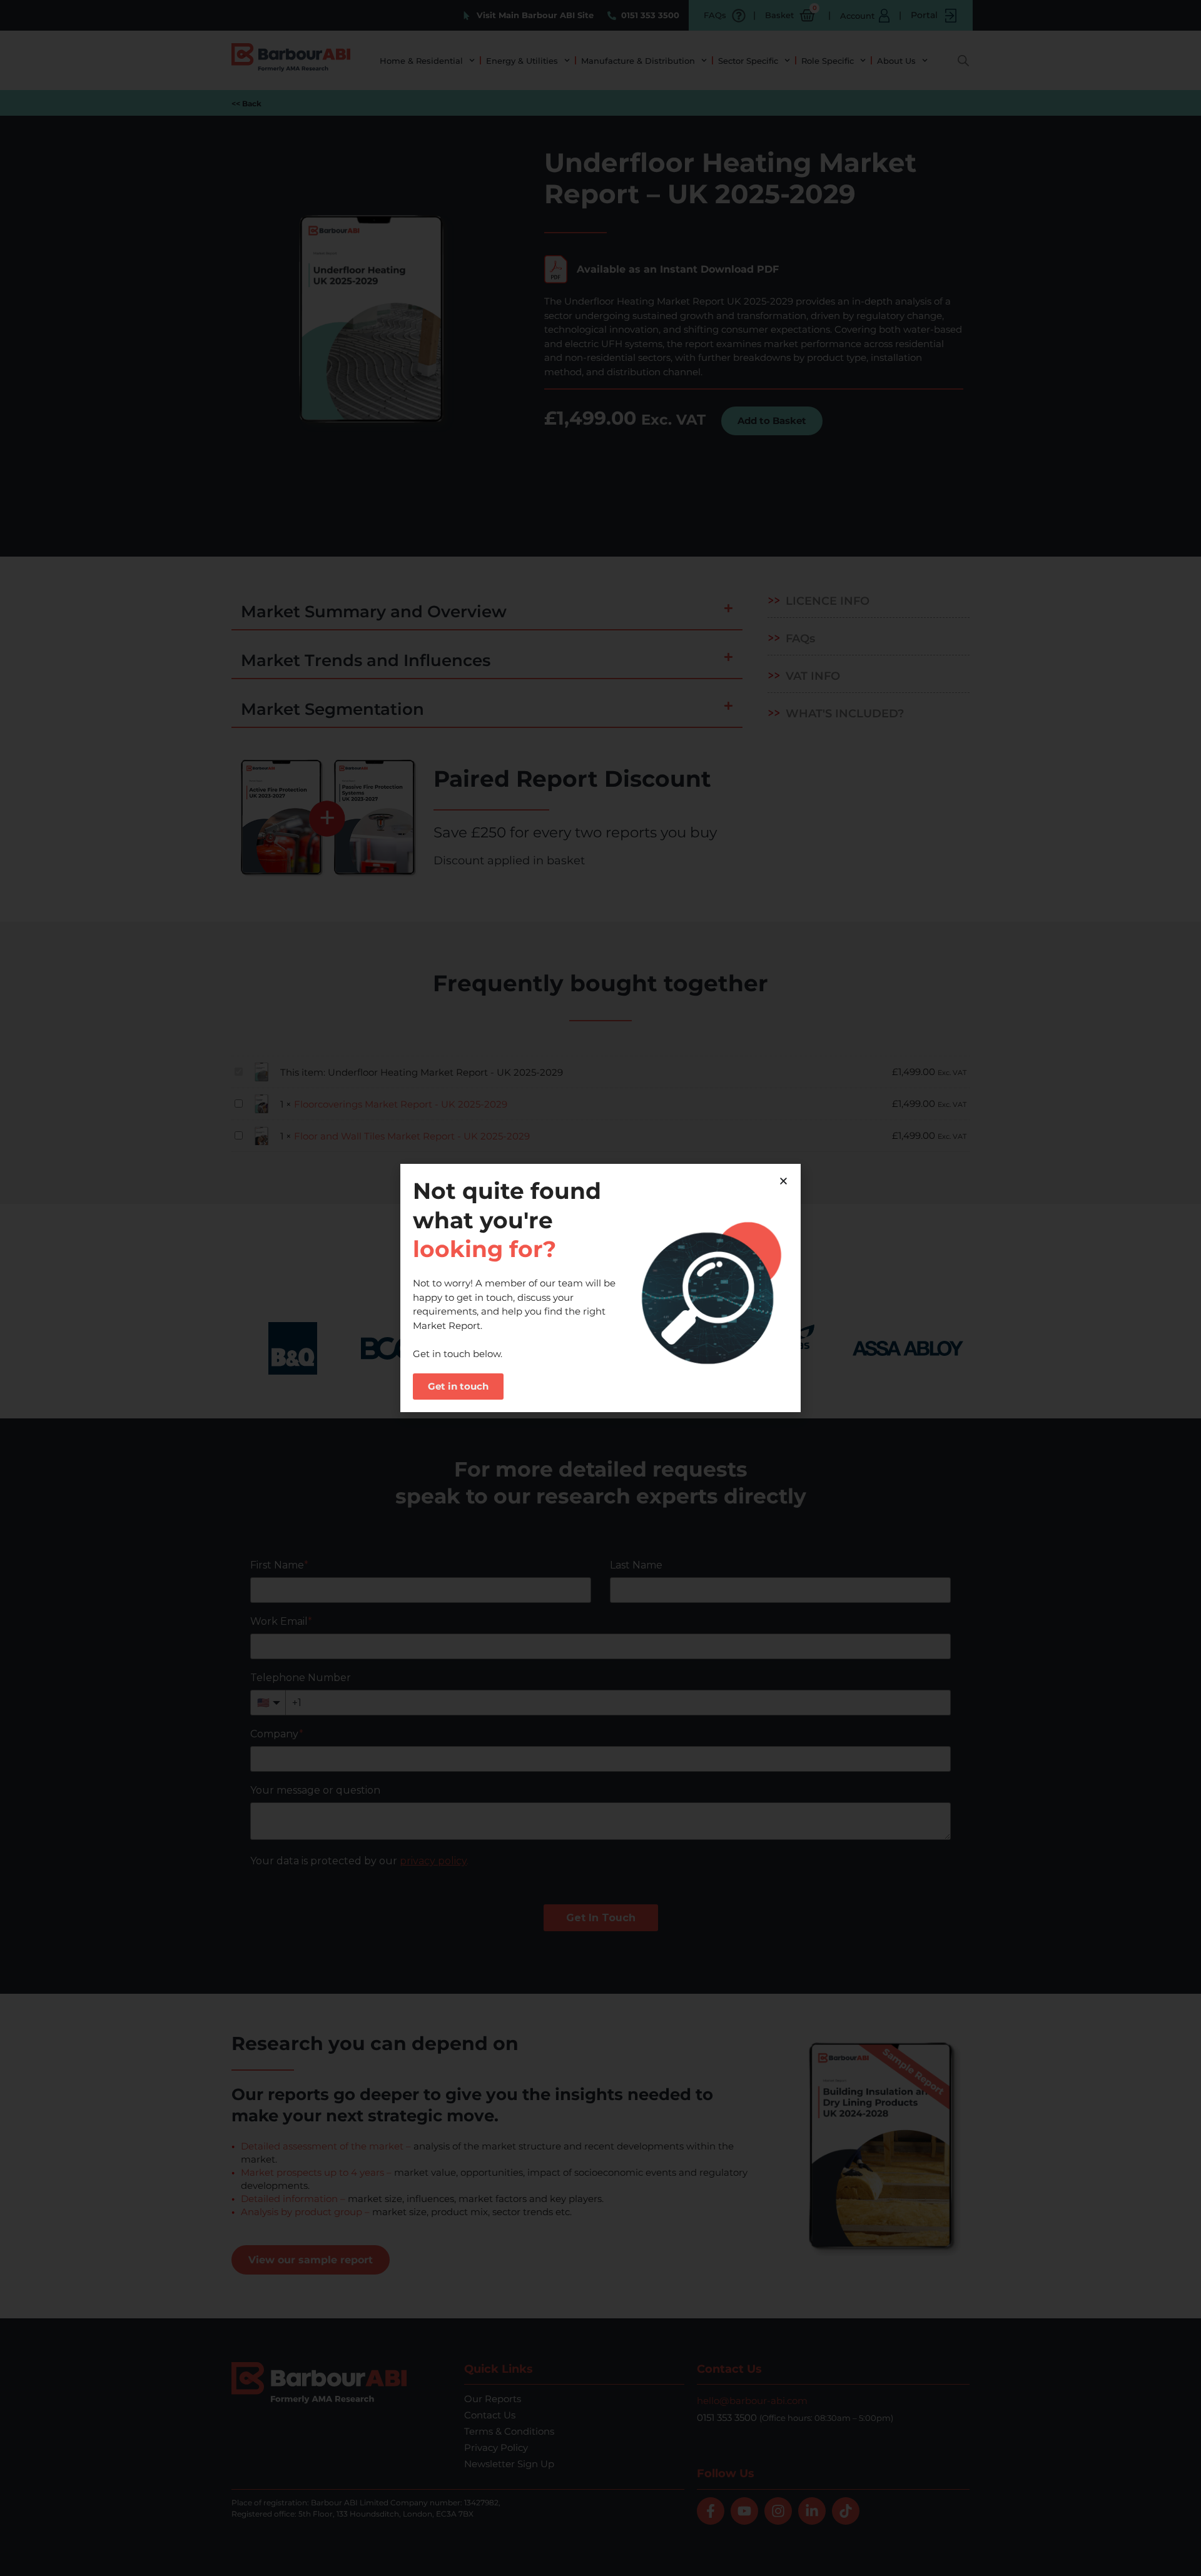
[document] (600, 1288)
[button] (783, 1181)
